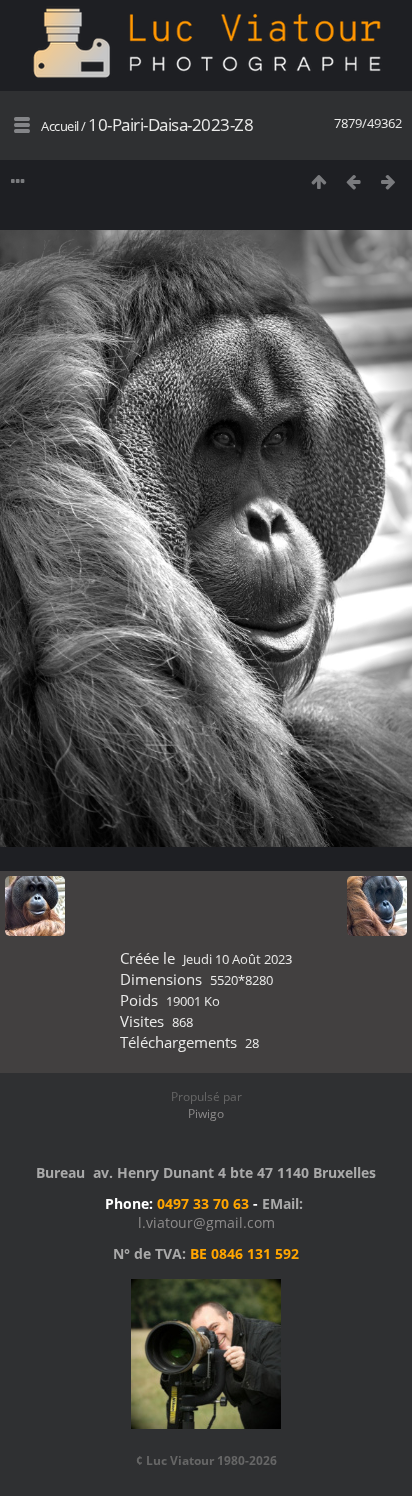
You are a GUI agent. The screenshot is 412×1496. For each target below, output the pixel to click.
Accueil (60, 126)
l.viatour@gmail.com (206, 1222)
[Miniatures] (318, 181)
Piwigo (206, 1113)
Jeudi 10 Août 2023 (237, 959)
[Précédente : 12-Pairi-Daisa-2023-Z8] (353, 181)
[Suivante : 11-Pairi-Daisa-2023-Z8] (388, 181)
